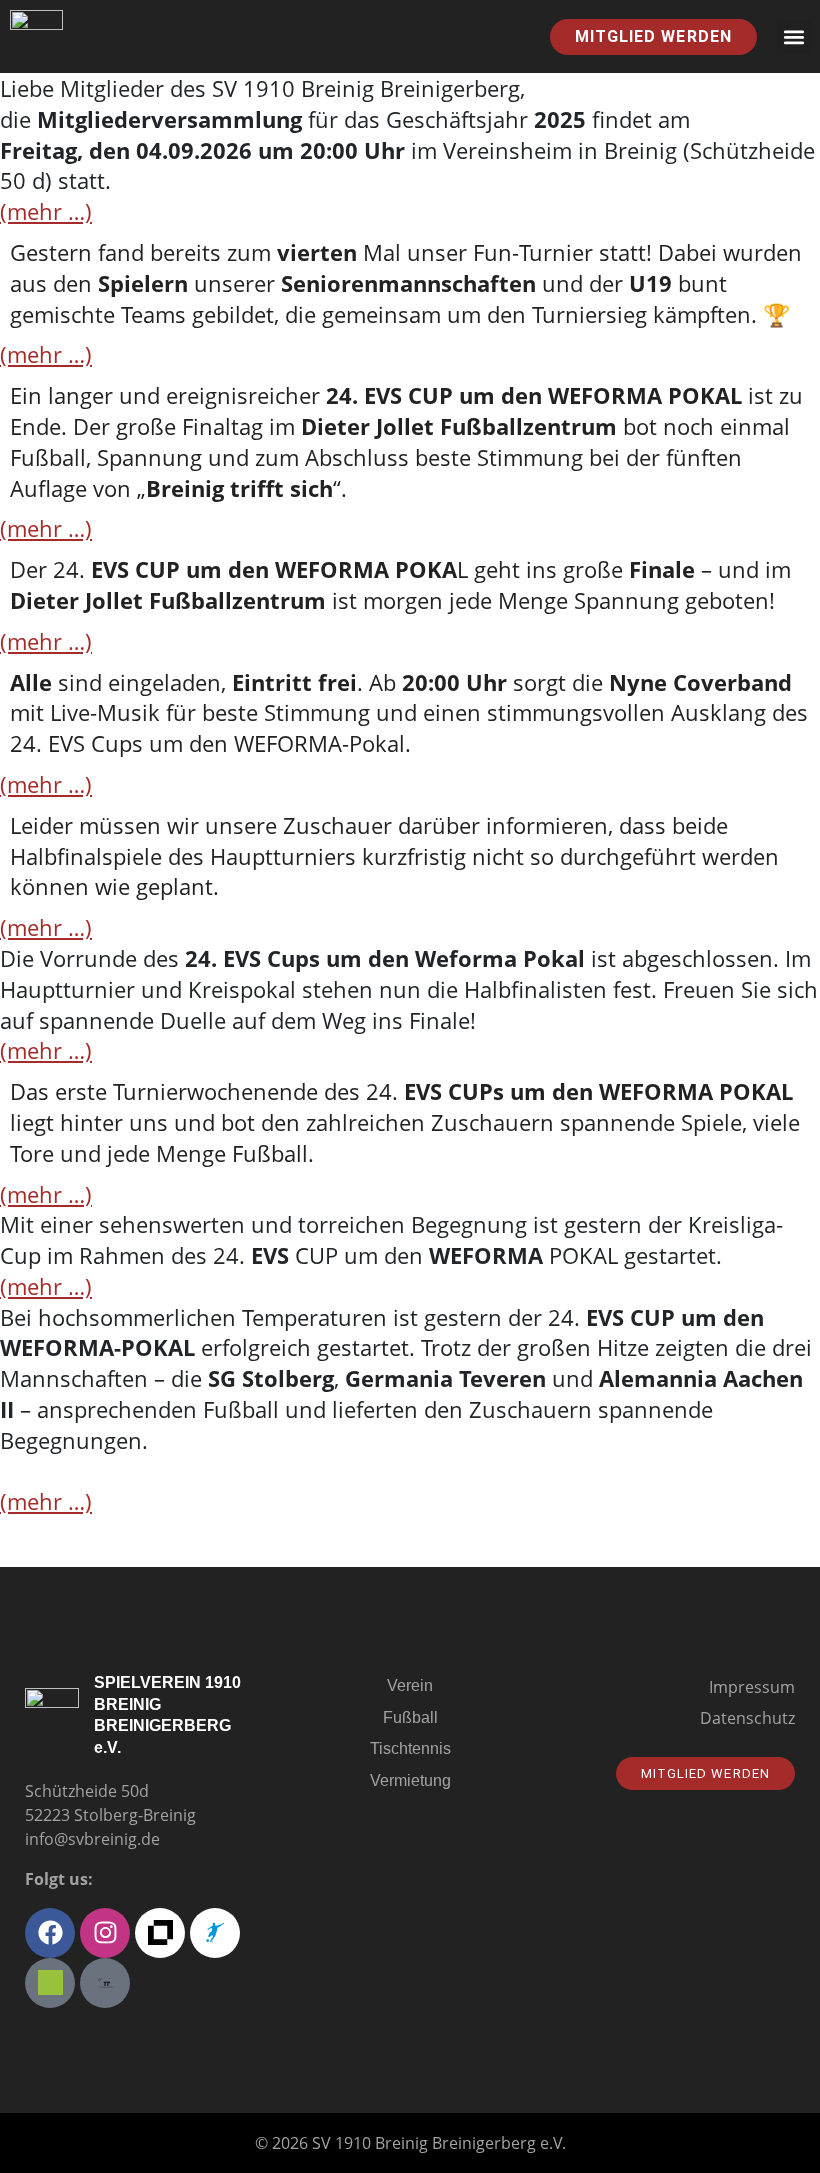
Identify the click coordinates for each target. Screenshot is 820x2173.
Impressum (752, 1687)
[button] (793, 36)
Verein (410, 1685)
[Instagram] (105, 1933)
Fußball (410, 1717)
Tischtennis (410, 1748)
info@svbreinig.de (92, 1839)
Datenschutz (747, 1718)
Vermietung (410, 1780)
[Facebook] (50, 1933)
